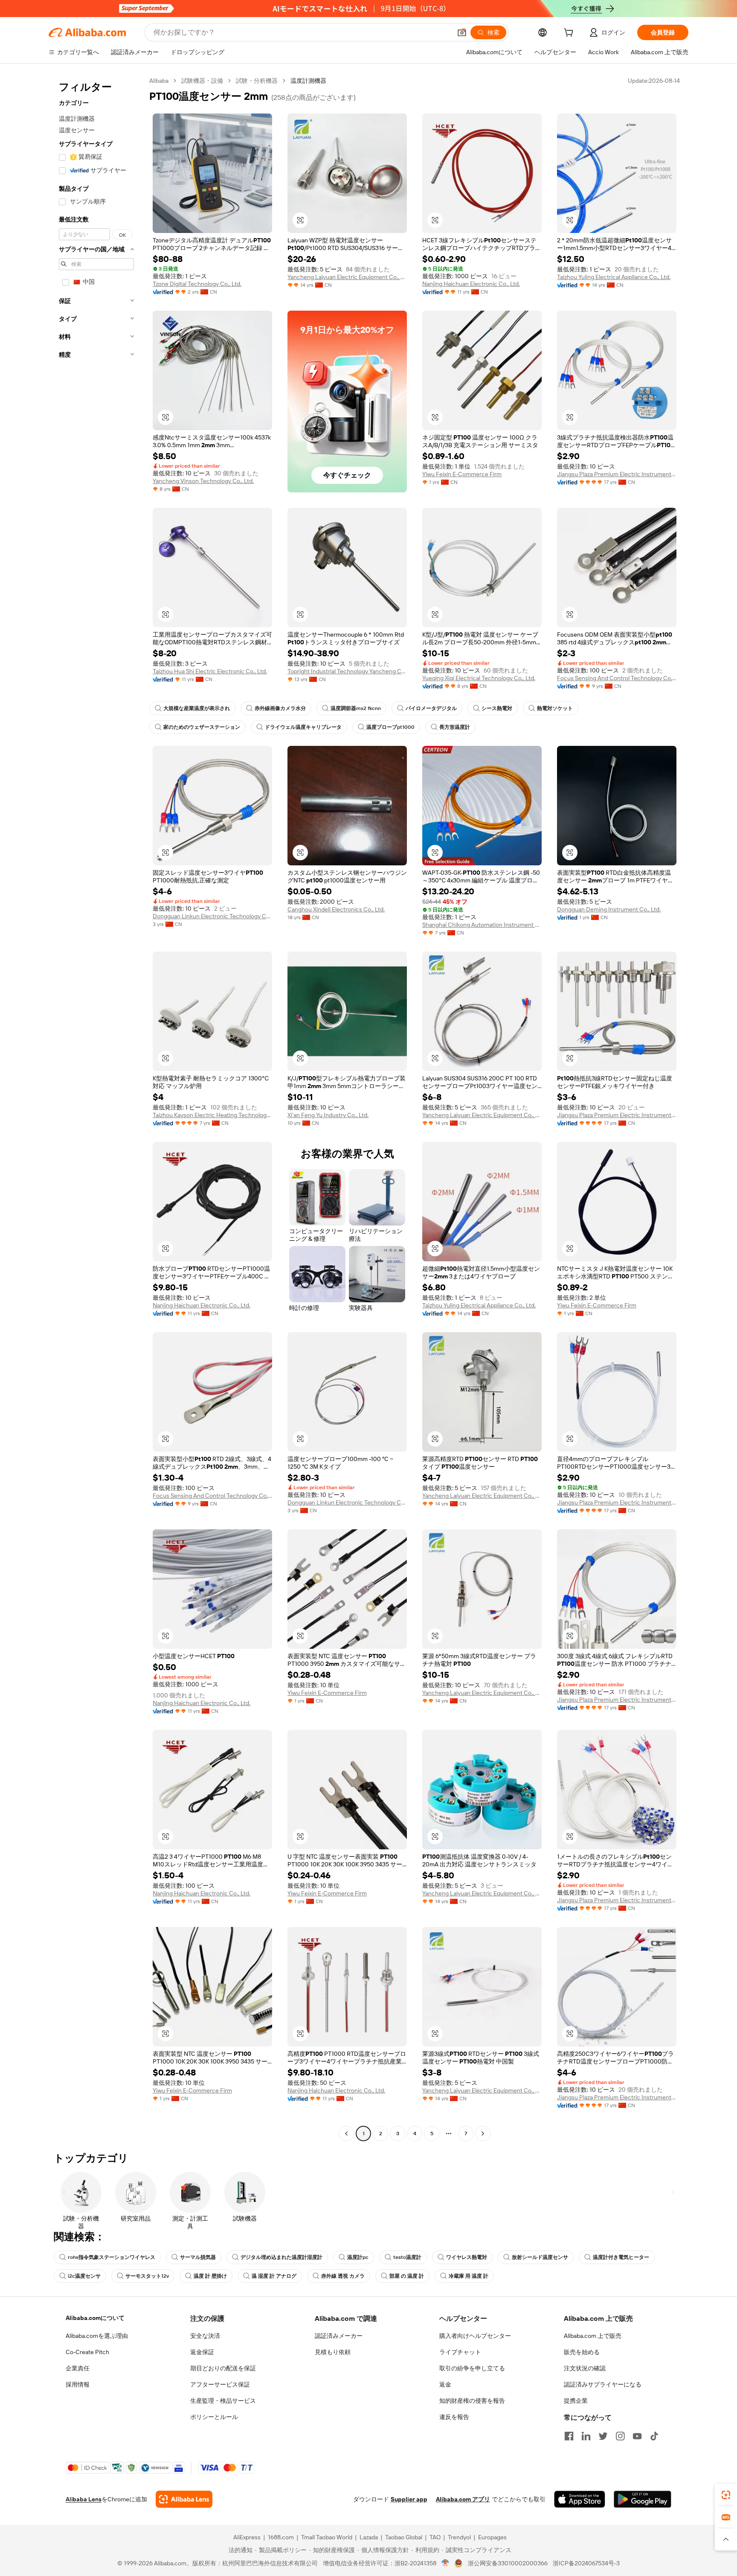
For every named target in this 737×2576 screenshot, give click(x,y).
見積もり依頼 (333, 2352)
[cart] (570, 34)
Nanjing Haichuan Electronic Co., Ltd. (471, 284)
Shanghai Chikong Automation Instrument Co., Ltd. (482, 925)
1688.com (281, 2537)
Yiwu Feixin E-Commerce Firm (462, 474)
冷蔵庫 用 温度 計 (469, 2276)
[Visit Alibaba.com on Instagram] (620, 2436)
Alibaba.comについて (95, 2318)
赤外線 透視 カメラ (343, 2276)
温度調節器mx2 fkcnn (356, 708)
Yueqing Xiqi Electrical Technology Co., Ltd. (479, 678)
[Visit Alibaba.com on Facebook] (569, 2436)
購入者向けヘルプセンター (475, 2336)
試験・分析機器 (257, 81)
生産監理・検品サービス (223, 2401)
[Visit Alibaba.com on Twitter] (603, 2436)
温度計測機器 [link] (308, 81)
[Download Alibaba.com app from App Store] (580, 2499)
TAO (435, 2537)
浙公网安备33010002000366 (508, 2563)
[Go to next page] (483, 2134)
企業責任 (78, 2368)
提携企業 (576, 2401)
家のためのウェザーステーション (202, 727)
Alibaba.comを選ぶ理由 (97, 2336)
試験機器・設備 (202, 81)
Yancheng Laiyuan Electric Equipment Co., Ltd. (347, 277)
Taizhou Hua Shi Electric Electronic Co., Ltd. (210, 671)
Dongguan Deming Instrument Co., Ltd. (609, 909)
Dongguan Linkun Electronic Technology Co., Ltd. (212, 916)
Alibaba (159, 81)
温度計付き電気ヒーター (621, 2257)
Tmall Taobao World (327, 2537)
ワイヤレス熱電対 (467, 2257)
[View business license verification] (445, 2563)
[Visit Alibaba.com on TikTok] (654, 2436)
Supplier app (409, 2499)
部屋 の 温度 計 (407, 2276)
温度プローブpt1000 (390, 727)
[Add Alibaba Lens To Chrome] (184, 2499)
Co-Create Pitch (87, 2352)
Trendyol (459, 2537)
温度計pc (358, 2257)
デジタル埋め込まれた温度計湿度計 (281, 2257)
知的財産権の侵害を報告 (472, 2401)
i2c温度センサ (84, 2276)
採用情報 (78, 2384)
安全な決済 (205, 2336)
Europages (492, 2537)
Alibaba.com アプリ (463, 2499)
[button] (462, 32)
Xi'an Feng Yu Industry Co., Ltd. (328, 1115)
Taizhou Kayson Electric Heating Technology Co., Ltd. (212, 1115)
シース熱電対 (497, 708)
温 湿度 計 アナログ (274, 2276)
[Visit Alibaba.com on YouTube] (637, 2436)
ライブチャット (460, 2352)
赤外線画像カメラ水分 (280, 708)
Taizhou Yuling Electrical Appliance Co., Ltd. (614, 277)
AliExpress (247, 2537)
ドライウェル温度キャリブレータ (303, 727)
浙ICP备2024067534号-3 (586, 2563)
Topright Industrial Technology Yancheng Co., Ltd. (347, 671)
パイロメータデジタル (431, 708)
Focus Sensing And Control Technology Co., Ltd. (617, 678)
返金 (445, 2384)
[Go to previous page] (346, 2134)
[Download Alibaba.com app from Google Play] (643, 2499)
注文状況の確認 (585, 2368)
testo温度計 (407, 2257)
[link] (726, 2495)
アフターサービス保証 (220, 2384)
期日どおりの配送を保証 (223, 2368)
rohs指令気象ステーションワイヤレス (112, 2257)
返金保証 (202, 2352)
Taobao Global (404, 2537)
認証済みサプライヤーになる (603, 2384)
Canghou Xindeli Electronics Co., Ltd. (336, 909)
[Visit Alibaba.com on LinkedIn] (586, 2436)
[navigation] (96, 1108)
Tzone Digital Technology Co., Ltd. (197, 284)
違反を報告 (454, 2417)
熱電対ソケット (555, 708)
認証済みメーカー (339, 2336)
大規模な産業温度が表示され (197, 708)
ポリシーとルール (214, 2417)
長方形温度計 (455, 727)
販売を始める (582, 2352)
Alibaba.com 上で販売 (593, 2336)
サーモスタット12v (147, 2276)
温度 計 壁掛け (210, 2276)
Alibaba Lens (84, 2499)
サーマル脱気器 (198, 2257)
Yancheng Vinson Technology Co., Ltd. (203, 481)
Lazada (369, 2537)
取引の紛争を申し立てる (472, 2368)
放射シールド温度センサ (540, 2257)
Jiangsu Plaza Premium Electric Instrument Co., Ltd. (617, 474)
